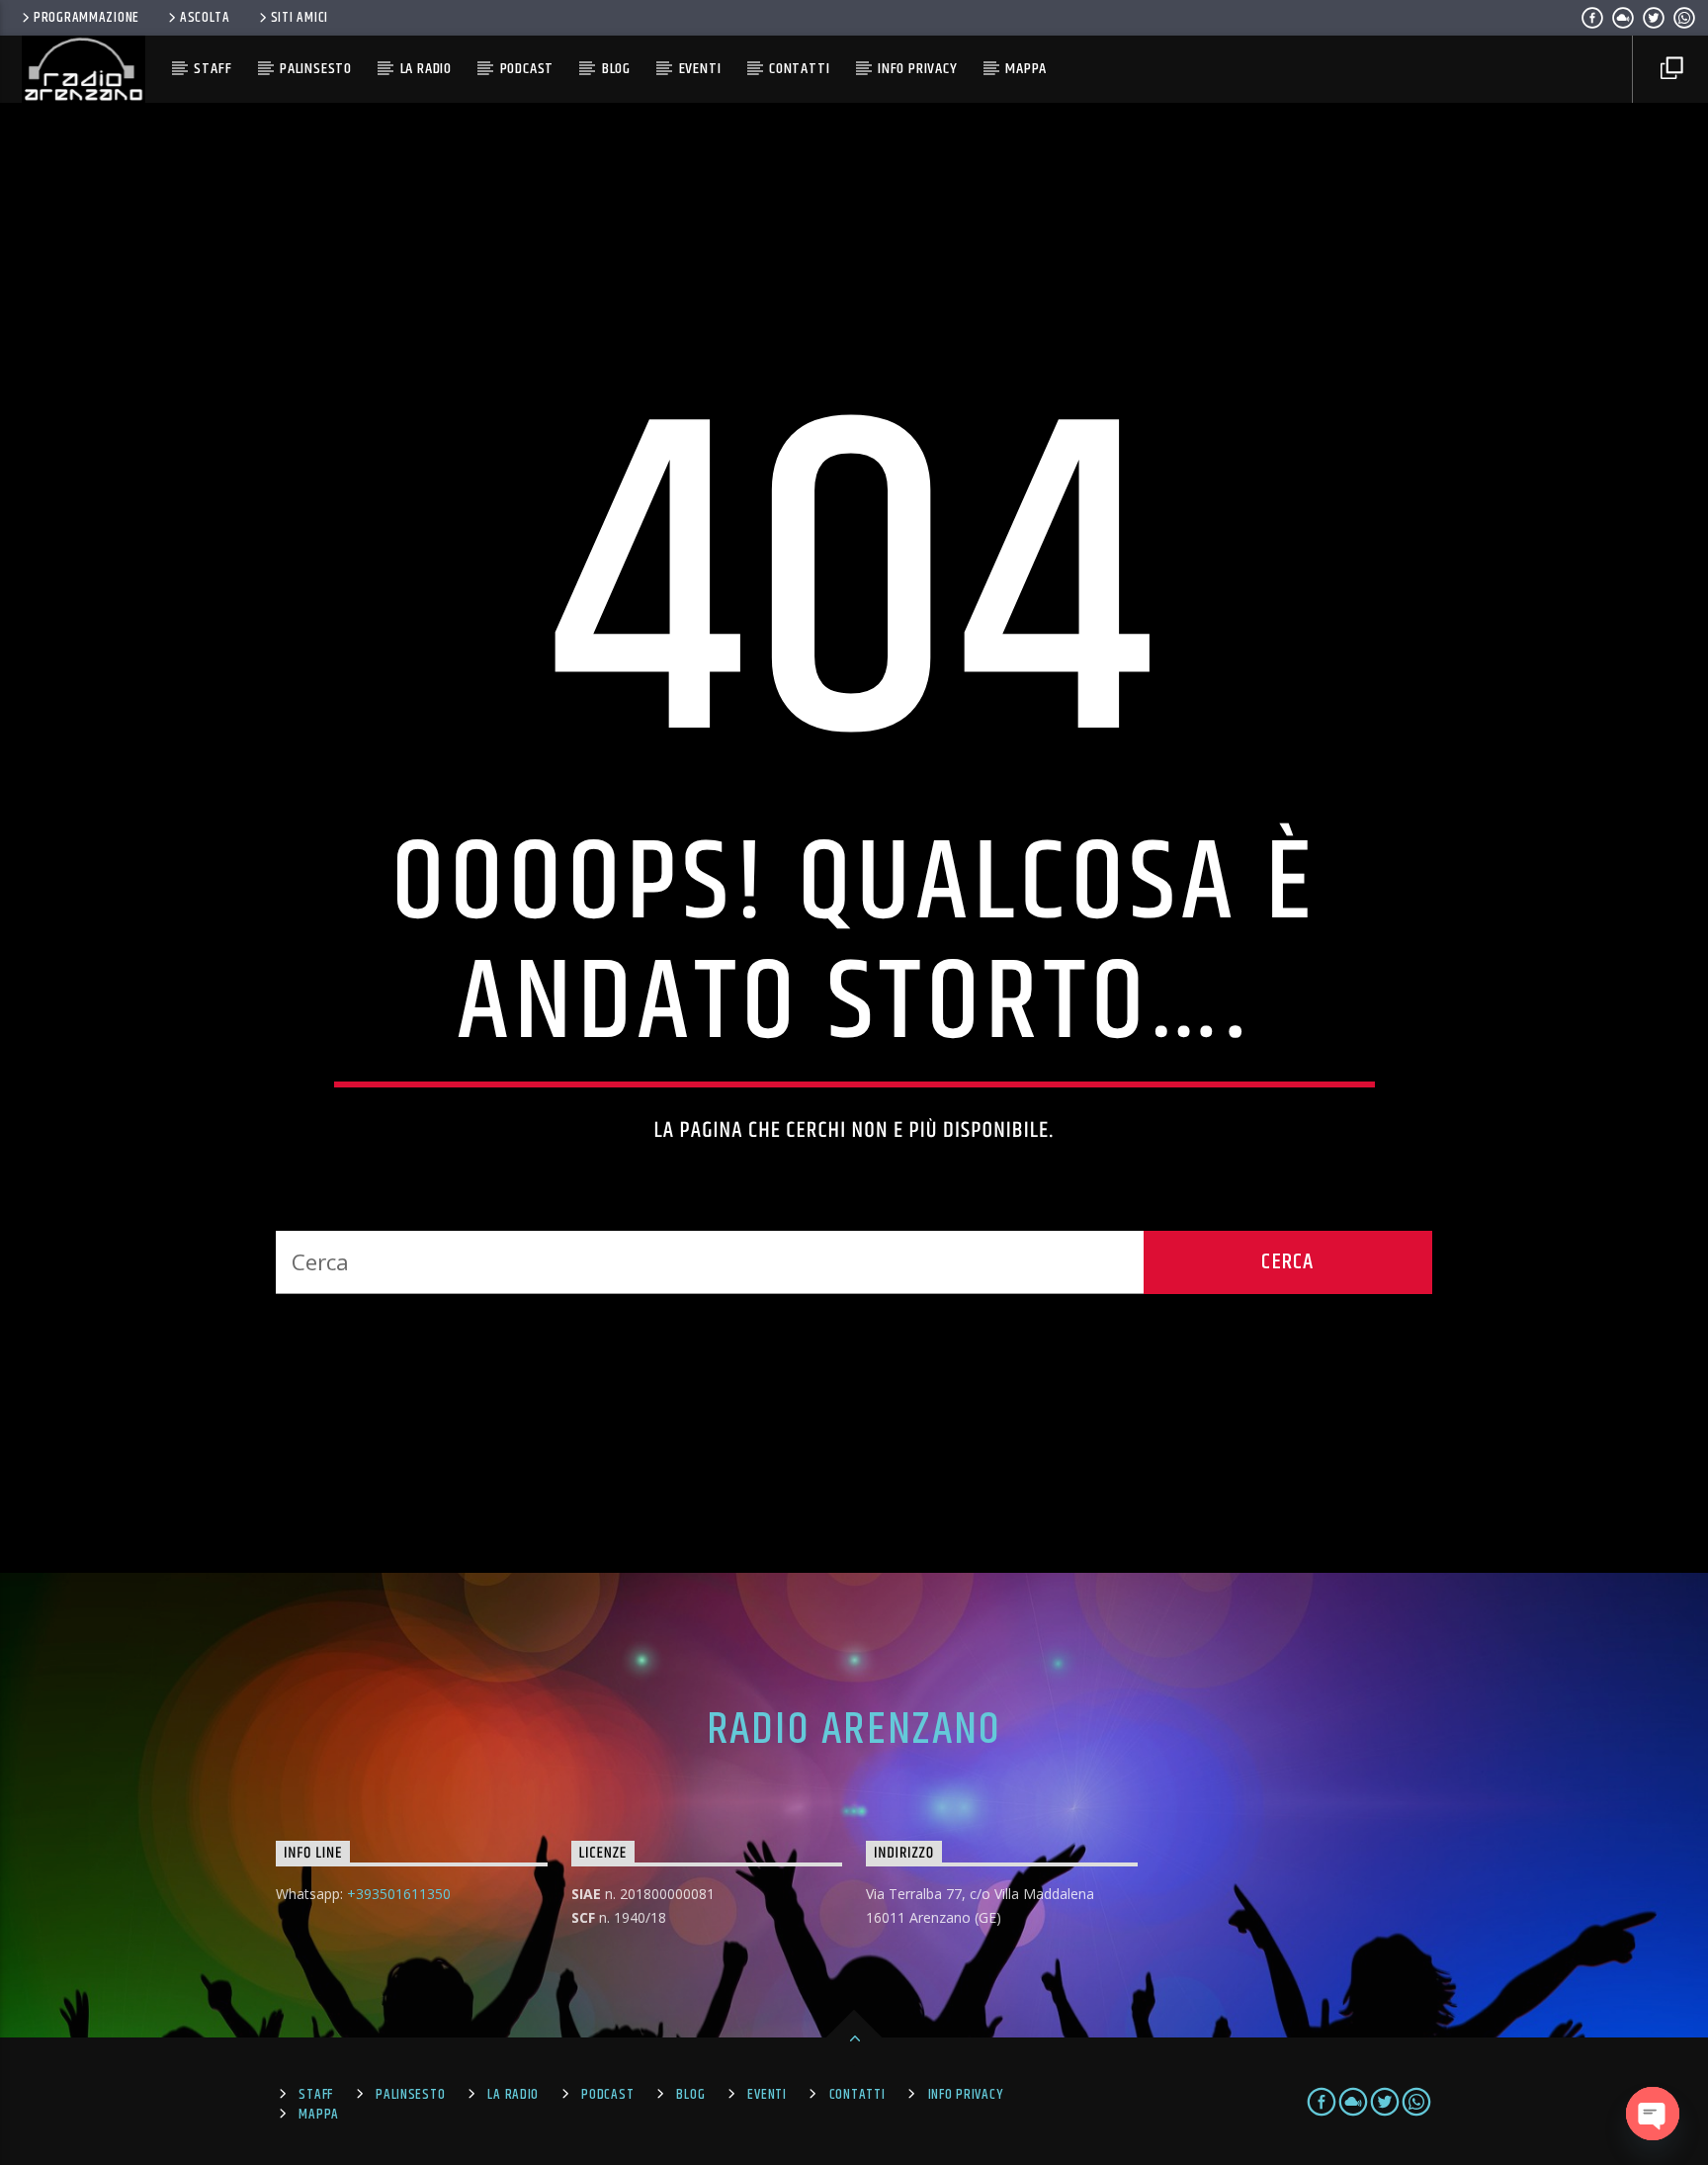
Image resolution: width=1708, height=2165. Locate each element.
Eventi (700, 69)
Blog (616, 69)
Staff (213, 69)
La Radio (426, 69)
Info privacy (918, 69)
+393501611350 (399, 1894)
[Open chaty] (1653, 2114)
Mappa (1026, 69)
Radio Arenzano (854, 1730)
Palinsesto (316, 69)
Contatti (799, 69)
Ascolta (205, 18)
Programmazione (86, 18)
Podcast (527, 69)
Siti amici (299, 18)
